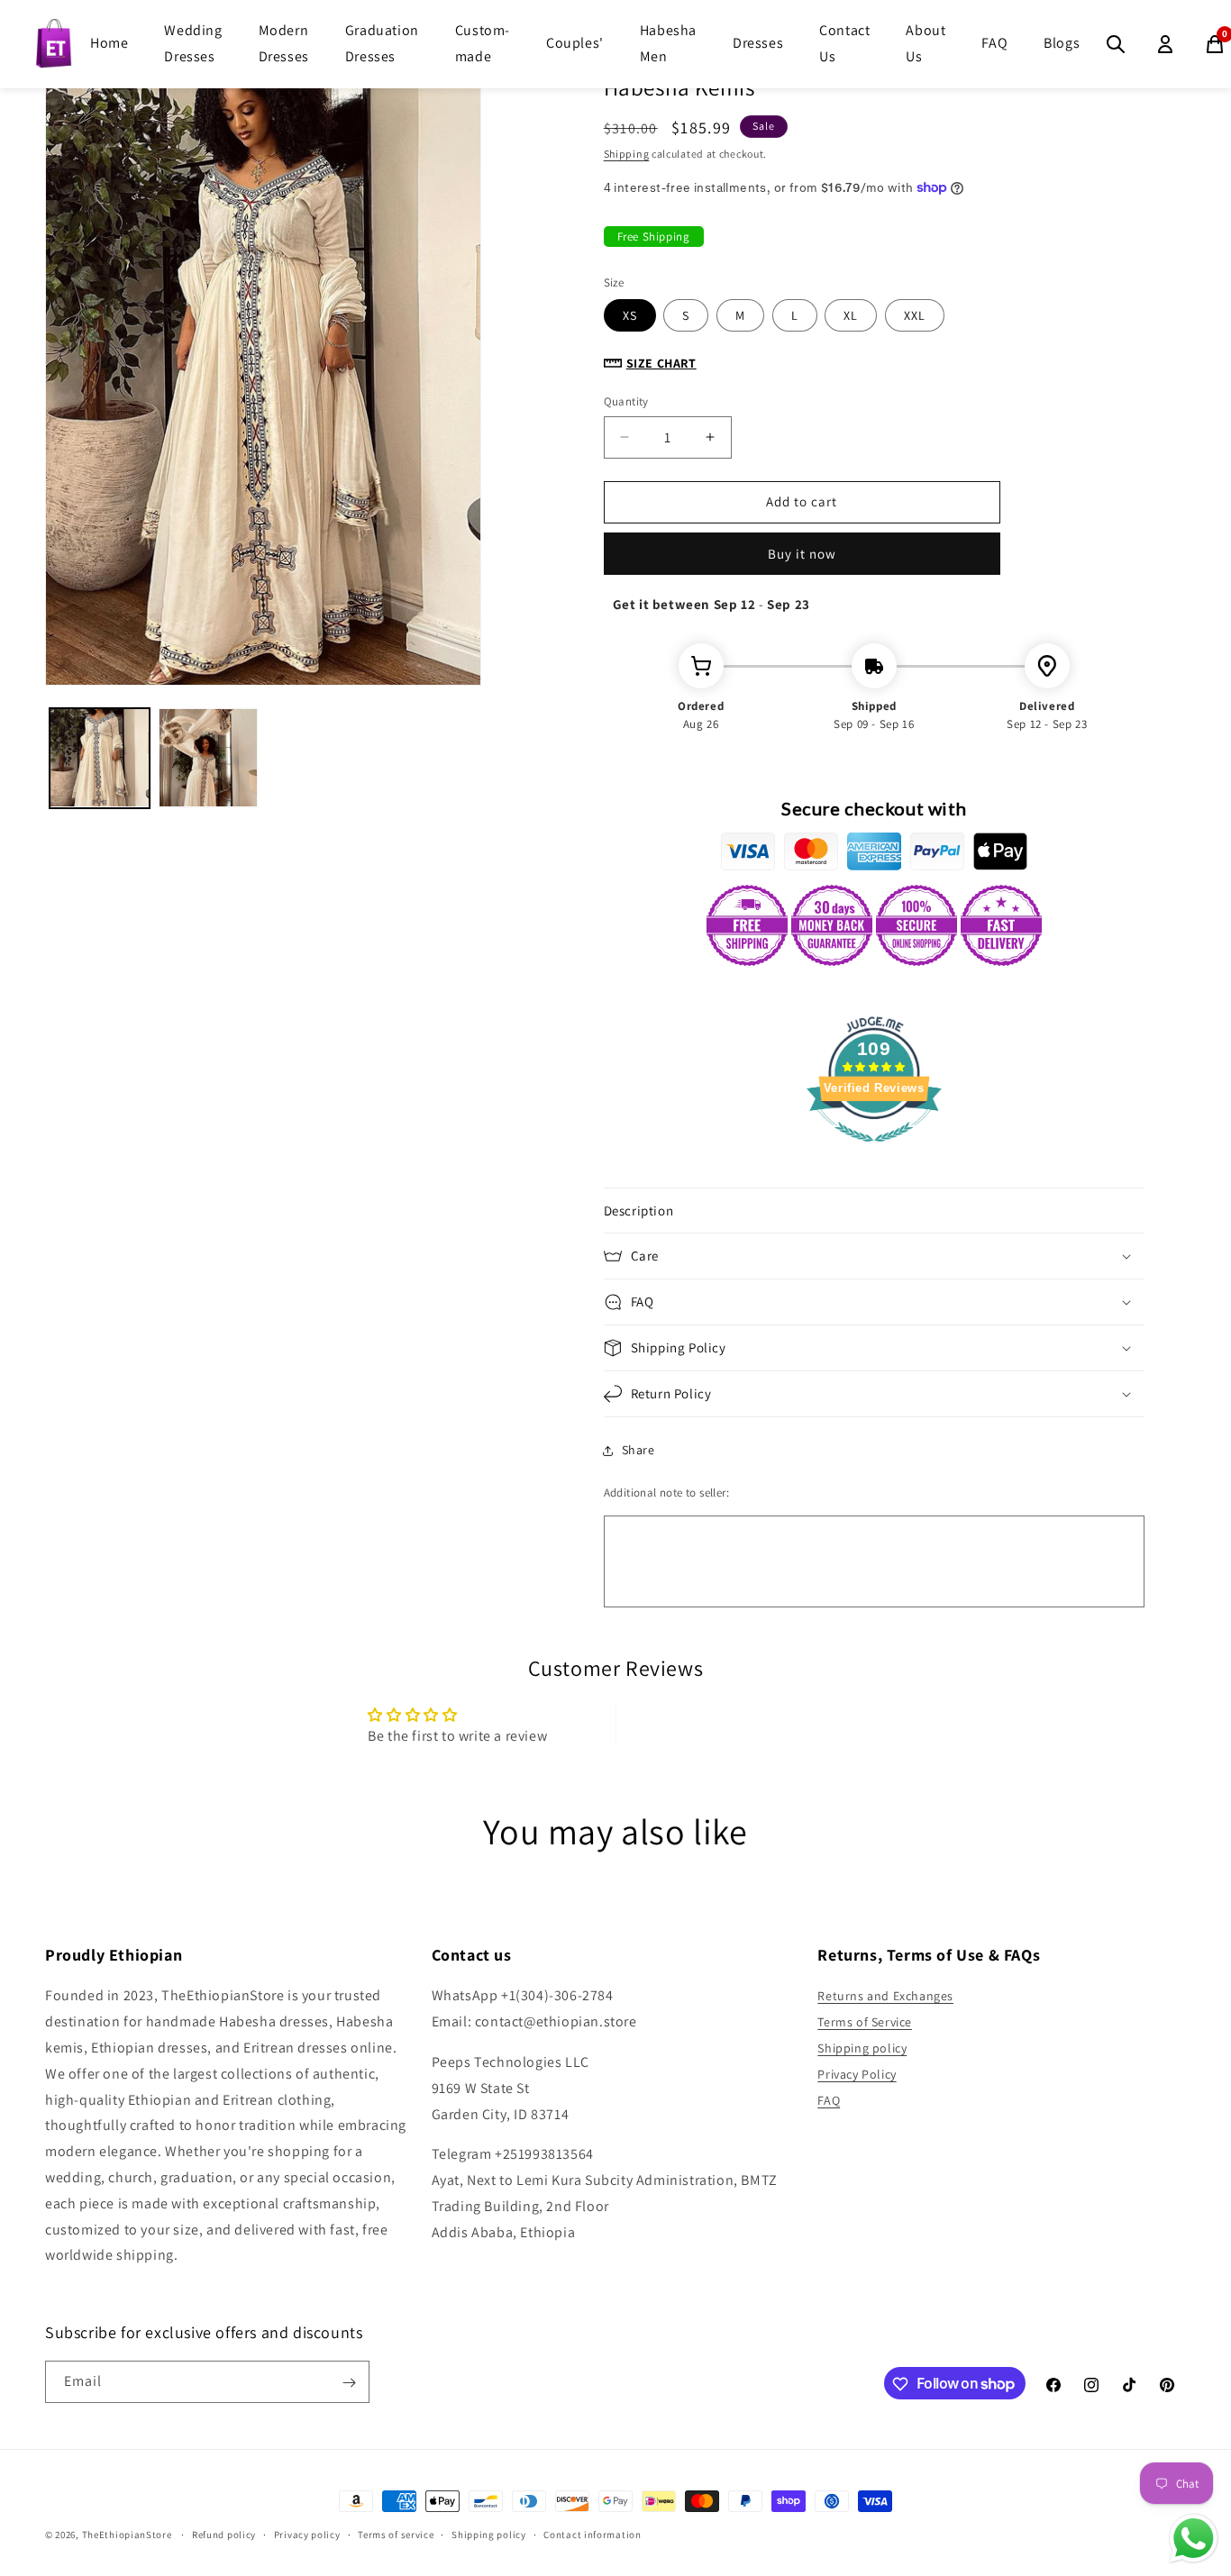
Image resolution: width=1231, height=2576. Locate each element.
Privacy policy (307, 2534)
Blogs (1062, 43)
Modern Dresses (284, 43)
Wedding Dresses (193, 43)
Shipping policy (862, 2048)
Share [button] (638, 1450)
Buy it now (802, 554)
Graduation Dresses (382, 43)
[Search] (1116, 44)
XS (630, 315)
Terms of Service (865, 2022)
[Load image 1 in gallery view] (100, 758)
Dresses (758, 43)
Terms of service (396, 2534)
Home (109, 43)
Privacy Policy (857, 2074)
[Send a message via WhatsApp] (1194, 2539)
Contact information (592, 2534)
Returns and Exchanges (885, 1997)
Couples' (575, 43)
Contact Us (844, 43)
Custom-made (483, 43)
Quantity (626, 401)
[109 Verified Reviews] (874, 1151)
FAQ (994, 43)
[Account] (1165, 44)
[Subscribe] (349, 2383)
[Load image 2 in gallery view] (209, 758)
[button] (874, 1211)
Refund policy (224, 2534)
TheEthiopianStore (127, 2535)
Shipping (627, 154)
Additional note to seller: (666, 1493)
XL (851, 315)
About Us (926, 43)
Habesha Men (668, 43)
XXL (915, 315)
